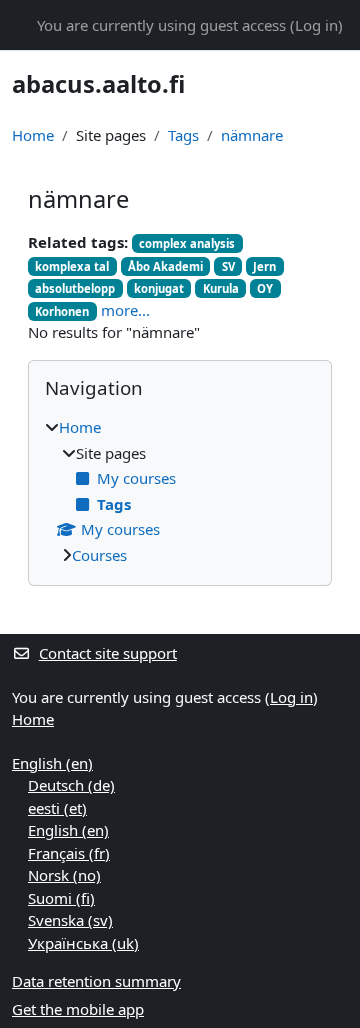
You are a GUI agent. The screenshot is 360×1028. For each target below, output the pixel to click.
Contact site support (108, 653)
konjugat (159, 288)
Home (33, 135)
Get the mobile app (78, 1009)
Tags (183, 135)
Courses (99, 555)
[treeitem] (180, 491)
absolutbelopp (75, 288)
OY (265, 288)
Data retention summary (96, 981)
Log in (316, 25)
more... (125, 310)
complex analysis (187, 243)
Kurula (221, 288)
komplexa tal (72, 266)
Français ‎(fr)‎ (69, 853)
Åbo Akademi (165, 266)
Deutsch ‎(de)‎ (71, 785)
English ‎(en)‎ (52, 763)
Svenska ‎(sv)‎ (70, 920)
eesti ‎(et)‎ (57, 808)
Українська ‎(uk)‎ (83, 943)
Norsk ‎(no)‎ (64, 875)
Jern (264, 266)
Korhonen (62, 311)
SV (228, 266)
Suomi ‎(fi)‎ (61, 898)
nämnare (252, 135)
